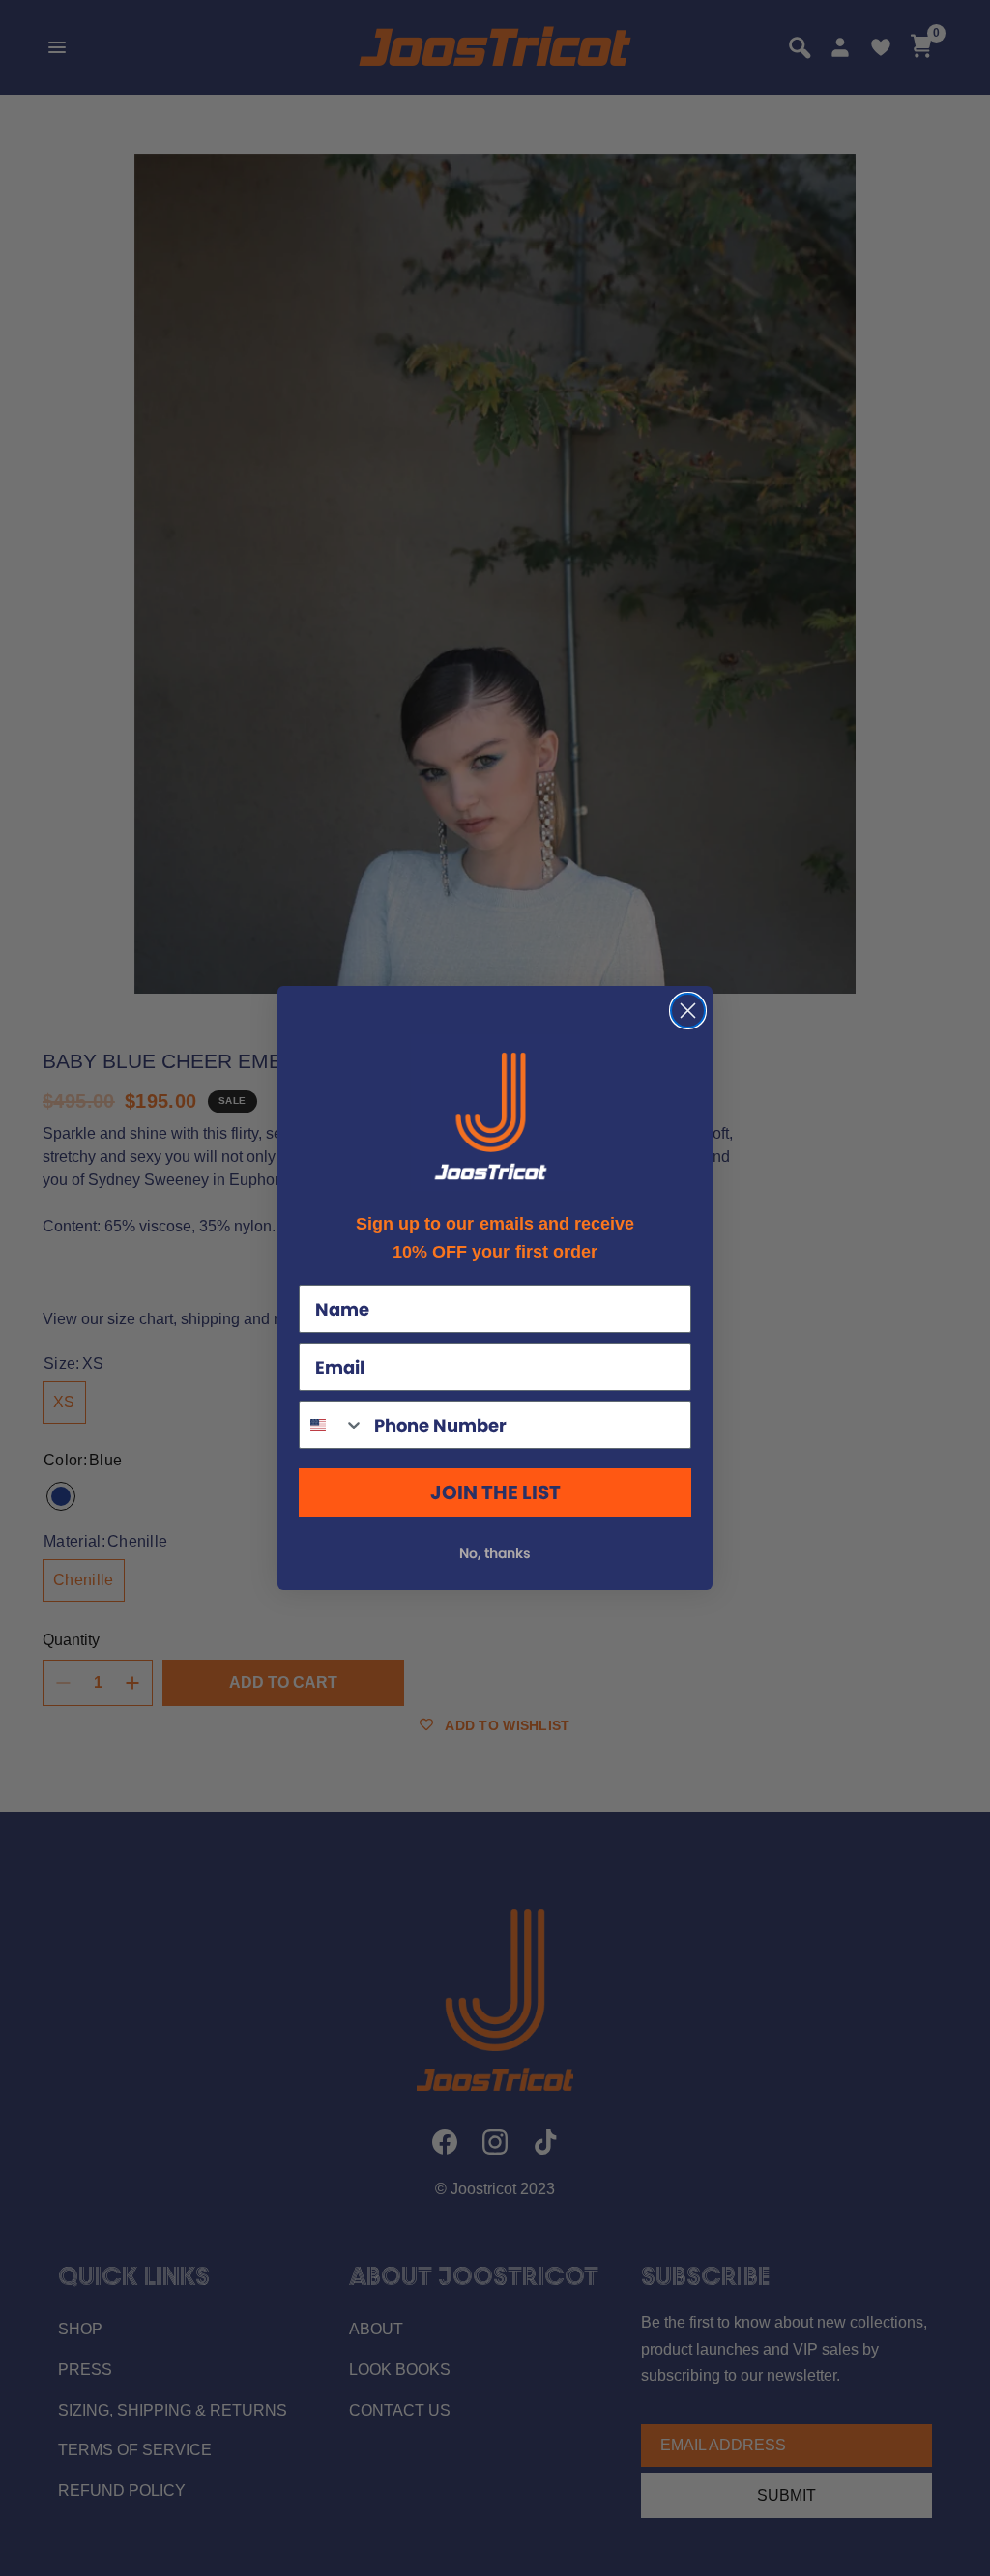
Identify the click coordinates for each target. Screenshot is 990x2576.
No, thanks (495, 1553)
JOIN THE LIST (495, 1492)
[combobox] (332, 1425)
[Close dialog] (688, 1011)
